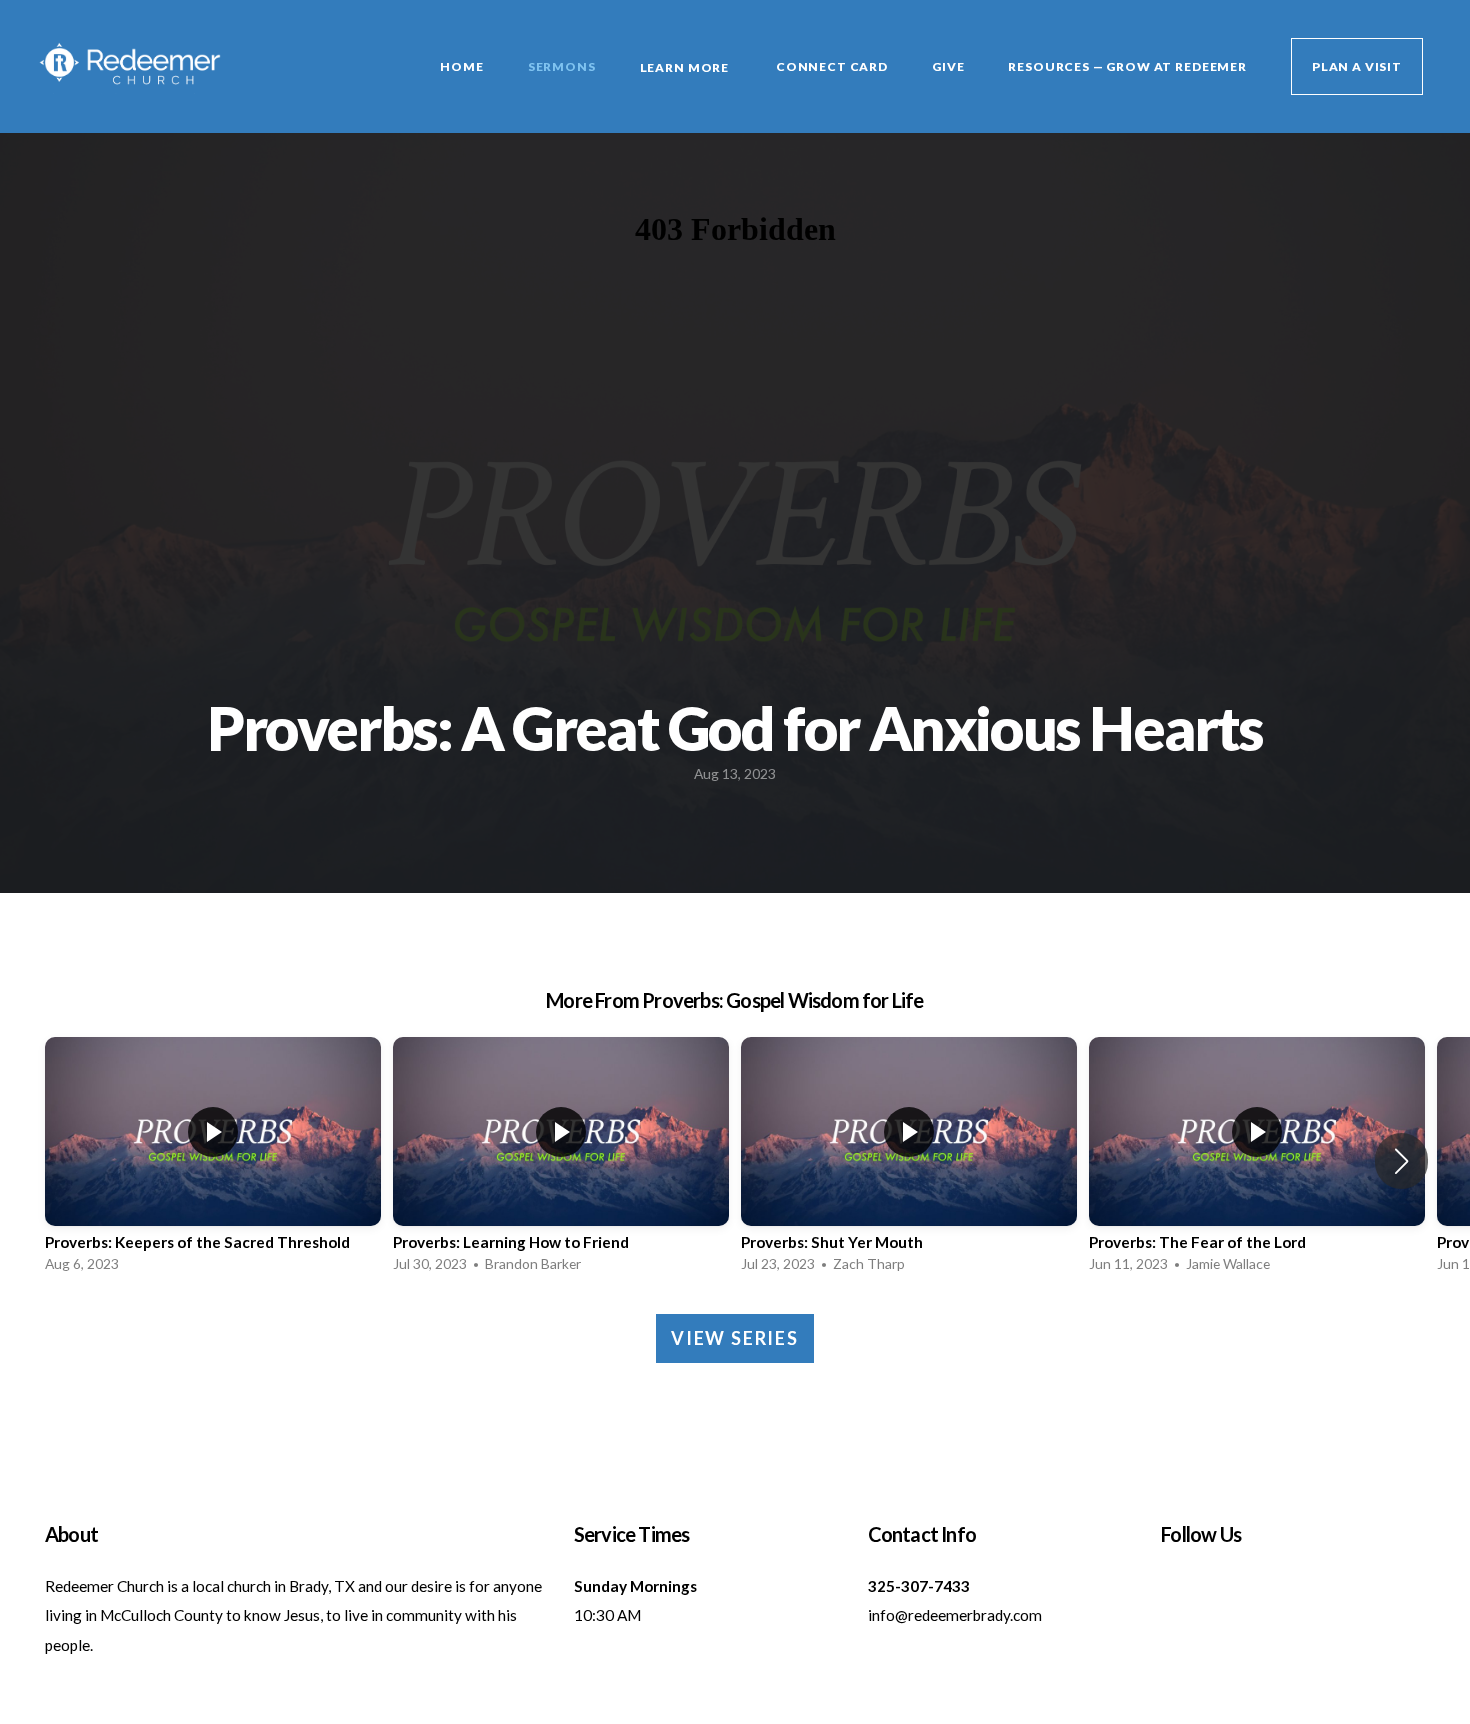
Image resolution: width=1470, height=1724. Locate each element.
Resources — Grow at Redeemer (1127, 66)
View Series (735, 1338)
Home (461, 66)
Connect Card (832, 66)
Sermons (562, 66)
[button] (1401, 1161)
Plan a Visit (1357, 66)
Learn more (686, 67)
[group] (213, 1160)
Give (948, 66)
